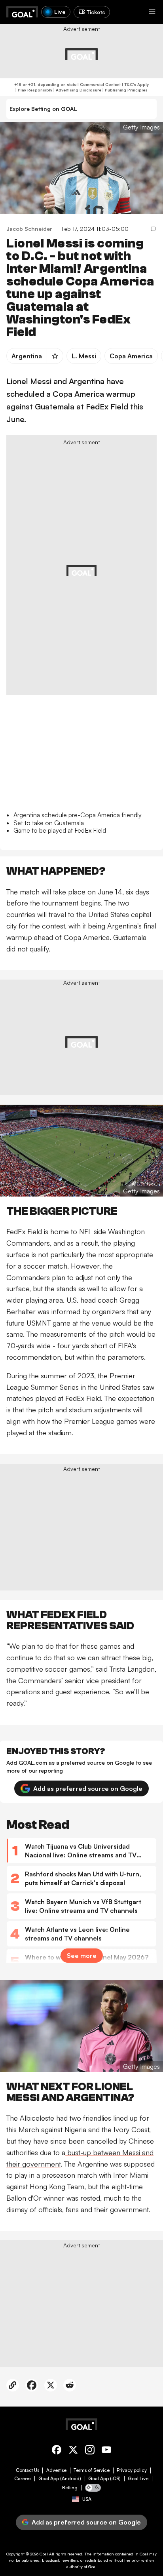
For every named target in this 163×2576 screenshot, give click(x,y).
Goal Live (138, 2479)
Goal (44, 2554)
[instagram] (90, 2451)
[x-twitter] (73, 2451)
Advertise (56, 2470)
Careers (23, 2479)
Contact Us (27, 2470)
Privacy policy (132, 2470)
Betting (70, 2488)
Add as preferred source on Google (88, 1788)
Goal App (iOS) (104, 2479)
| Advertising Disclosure (77, 90)
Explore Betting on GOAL (43, 109)
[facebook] (57, 2451)
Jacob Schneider (29, 229)
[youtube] (106, 2451)
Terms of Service (92, 2470)
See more (82, 1956)
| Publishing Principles (124, 90)
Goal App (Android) (60, 2479)
